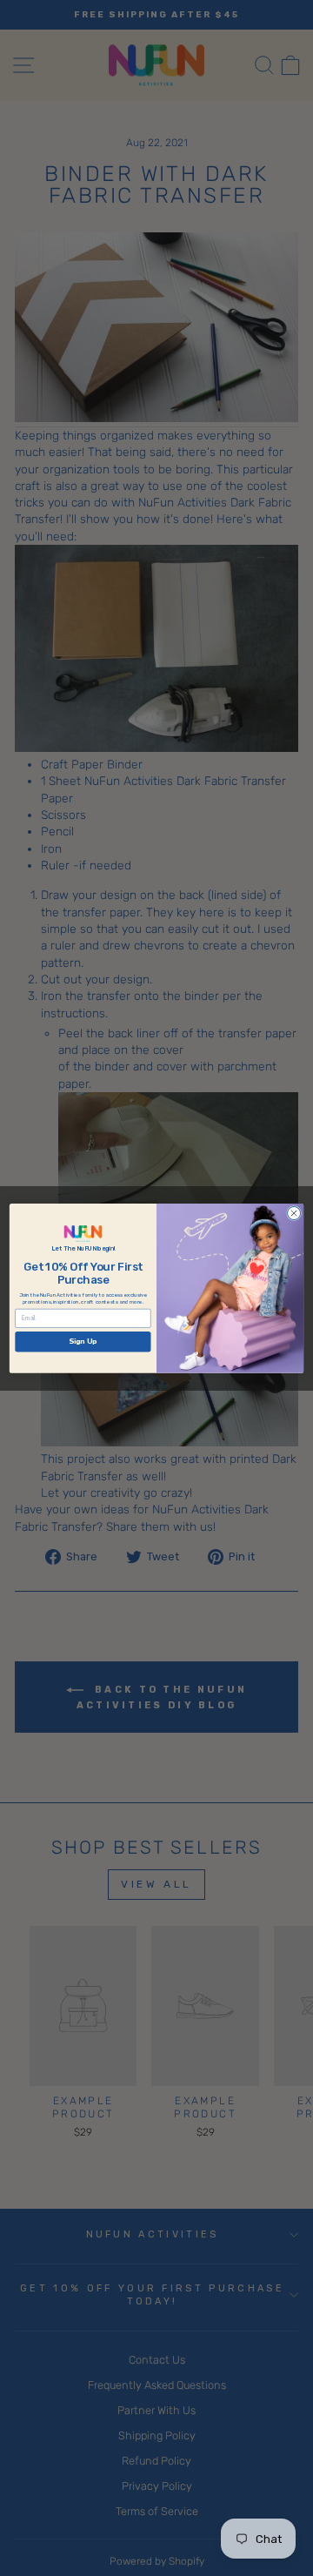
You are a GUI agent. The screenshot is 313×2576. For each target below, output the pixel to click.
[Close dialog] (294, 1213)
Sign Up (83, 1341)
